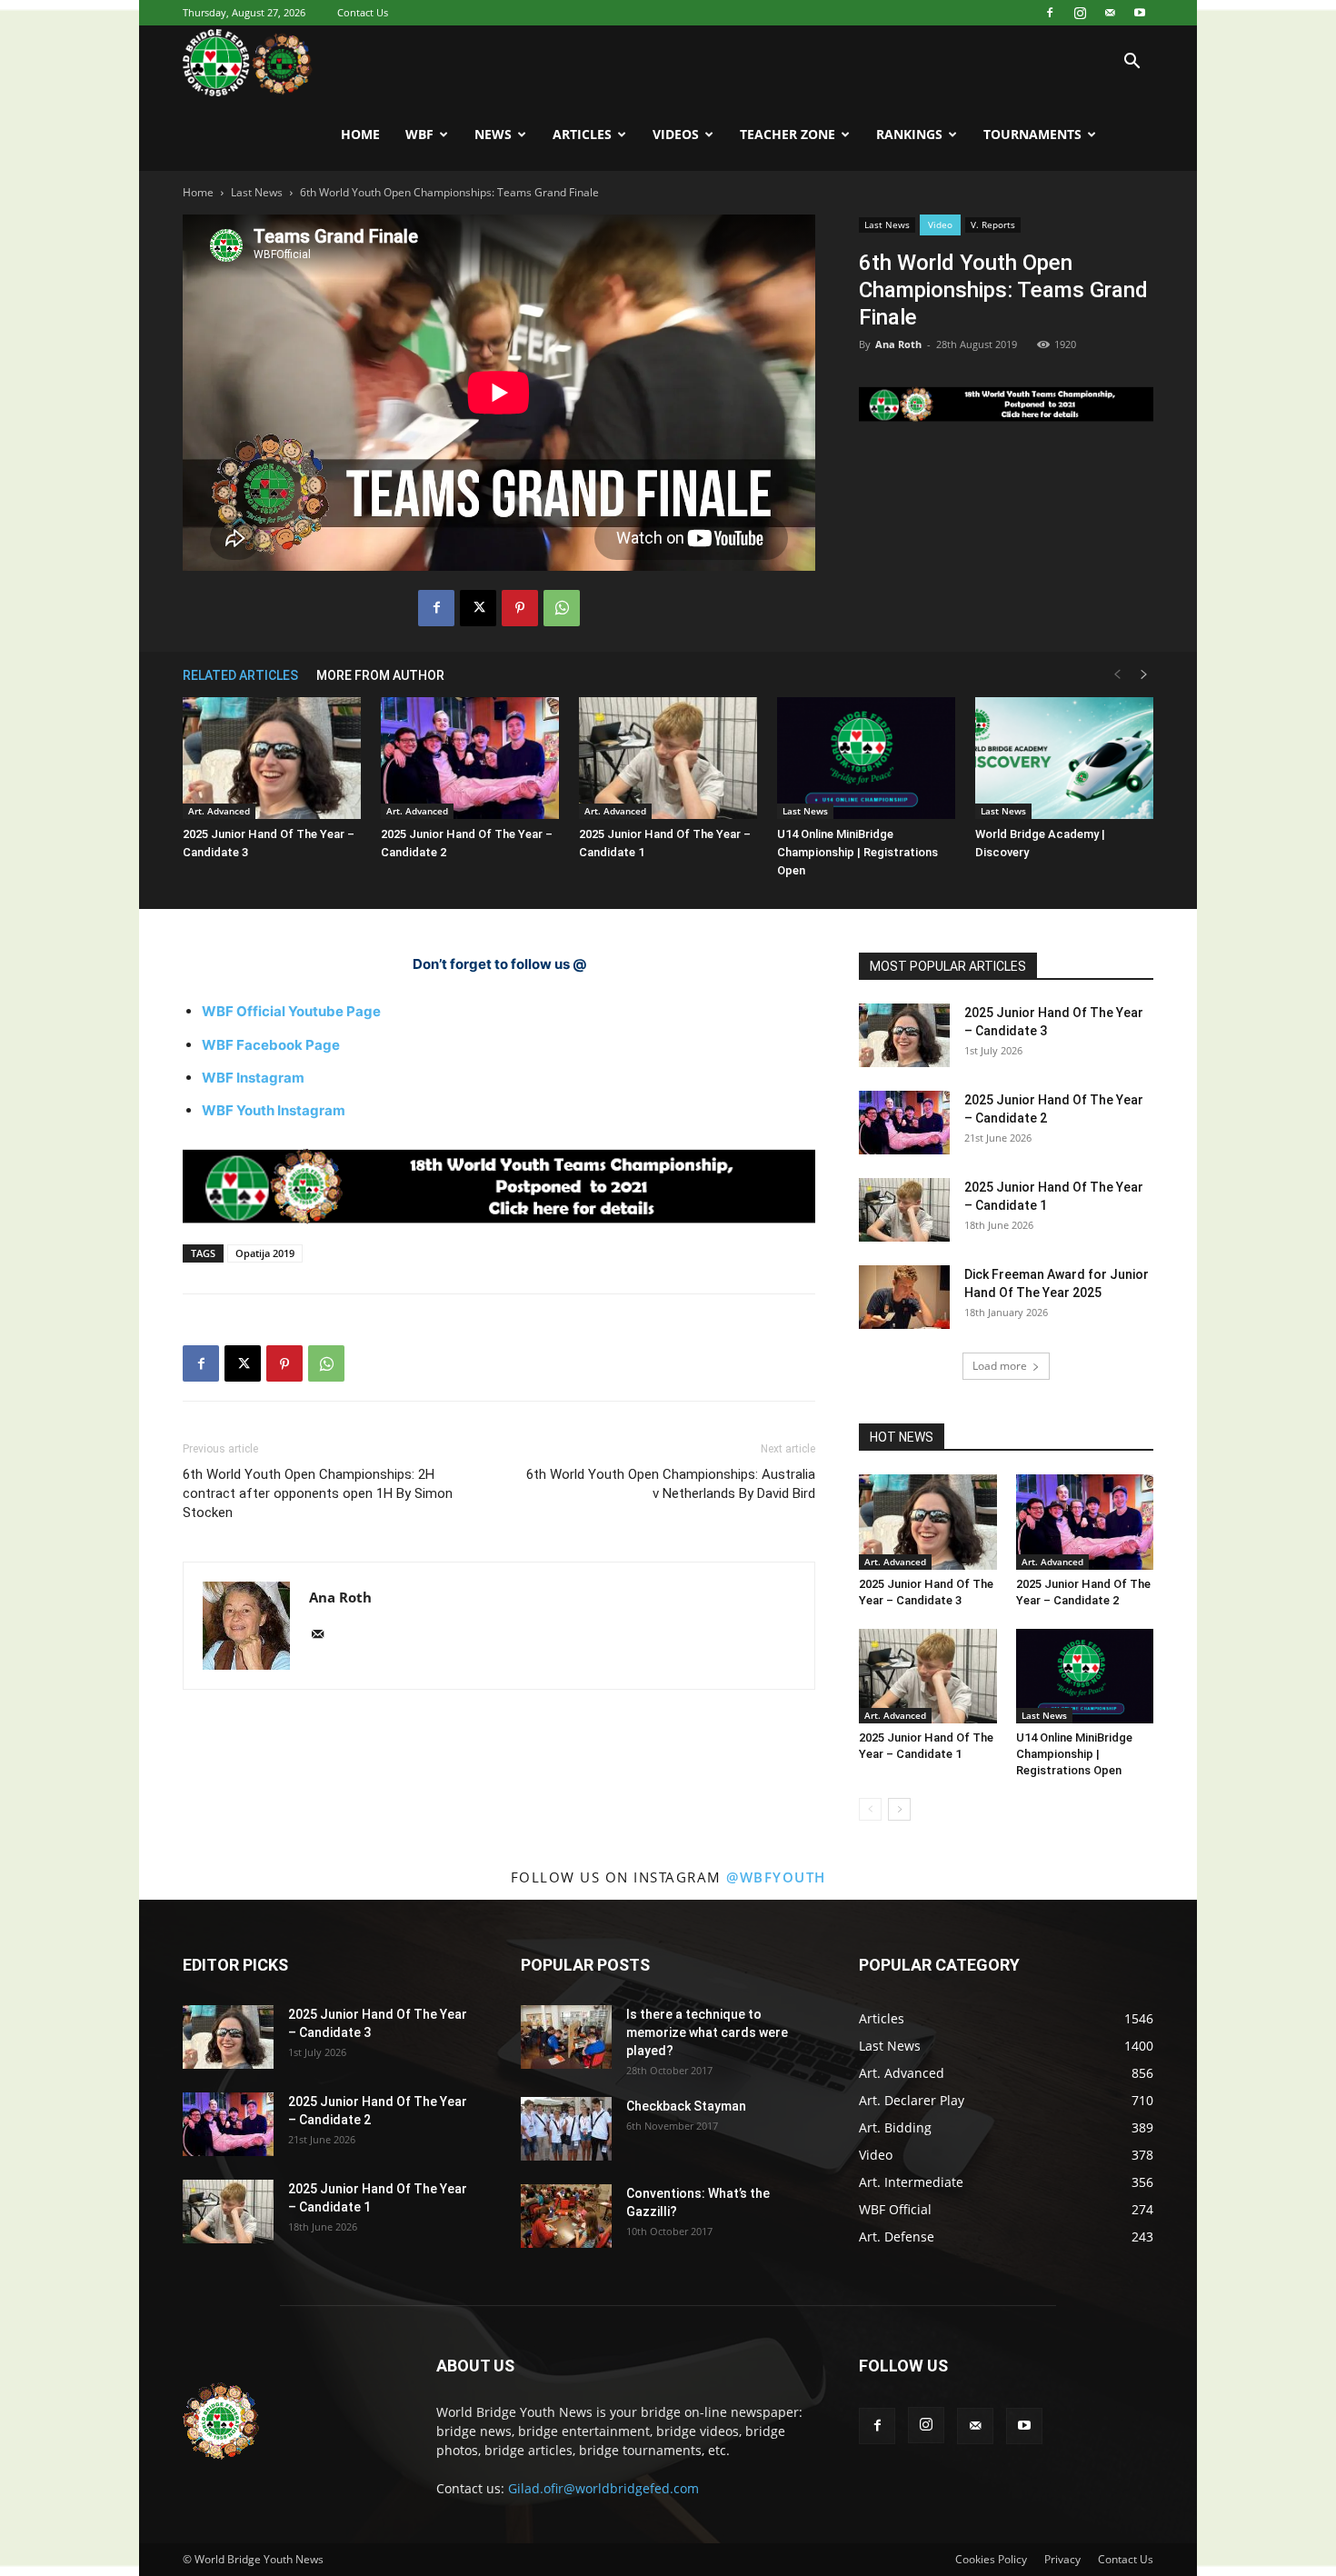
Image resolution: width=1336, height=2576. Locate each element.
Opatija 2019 (265, 1253)
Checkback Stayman (686, 2106)
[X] (478, 608)
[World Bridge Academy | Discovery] (1064, 759)
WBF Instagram (253, 1078)
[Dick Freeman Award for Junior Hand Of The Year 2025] (904, 1297)
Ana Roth (898, 344)
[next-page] (1144, 675)
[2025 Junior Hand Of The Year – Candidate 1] (668, 759)
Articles (582, 134)
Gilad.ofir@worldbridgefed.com (603, 2488)
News (493, 134)
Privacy (1062, 2559)
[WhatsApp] (562, 608)
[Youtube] (1140, 13)
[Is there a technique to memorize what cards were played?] (566, 2037)
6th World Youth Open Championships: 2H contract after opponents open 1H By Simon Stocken (318, 1493)
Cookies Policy (991, 2559)
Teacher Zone (788, 134)
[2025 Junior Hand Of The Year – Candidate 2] (470, 759)
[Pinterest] (520, 608)
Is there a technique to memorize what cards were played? (707, 2032)
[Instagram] (1080, 13)
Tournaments (1032, 134)
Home (360, 134)
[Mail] (1110, 13)
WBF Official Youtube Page (291, 1011)
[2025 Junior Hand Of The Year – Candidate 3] (272, 759)
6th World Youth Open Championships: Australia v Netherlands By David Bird (671, 1484)
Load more (1000, 1366)
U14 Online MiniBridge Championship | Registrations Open (857, 852)
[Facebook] (1050, 13)
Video (940, 225)
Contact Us (363, 12)
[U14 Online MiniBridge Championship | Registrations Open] (866, 759)
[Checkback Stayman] (566, 2129)
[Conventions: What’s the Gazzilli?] (566, 2216)
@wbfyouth (776, 1877)
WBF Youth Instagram (274, 1110)
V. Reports (993, 225)
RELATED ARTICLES (240, 675)
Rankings (909, 134)
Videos (676, 134)
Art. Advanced (219, 811)
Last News (257, 192)
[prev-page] (1117, 675)
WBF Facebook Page (271, 1045)
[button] (1132, 63)
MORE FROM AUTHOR (380, 675)
